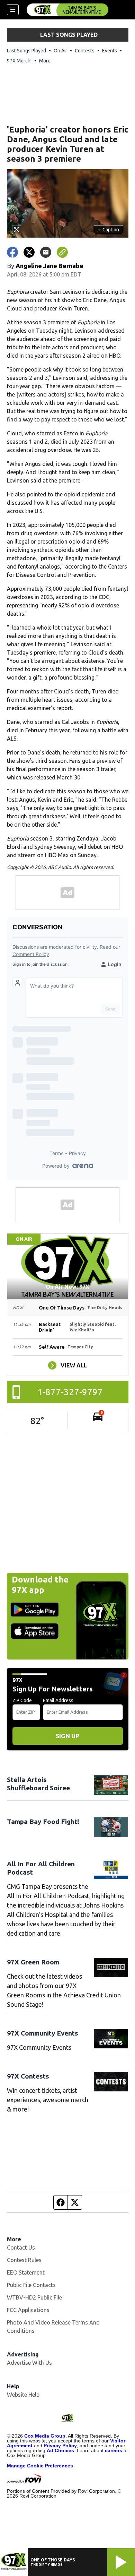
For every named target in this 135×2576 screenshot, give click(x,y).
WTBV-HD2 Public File (34, 2297)
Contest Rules (24, 2260)
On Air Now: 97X (67, 1287)
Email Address (58, 1700)
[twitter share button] (29, 252)
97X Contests (28, 2076)
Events (110, 51)
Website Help (23, 2395)
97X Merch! (19, 61)
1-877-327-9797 (70, 1392)
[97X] (67, 10)
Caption (108, 230)
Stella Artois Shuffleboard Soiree (38, 1784)
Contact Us (21, 2247)
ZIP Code (22, 1700)
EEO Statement (26, 2272)
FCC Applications (28, 2310)
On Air (60, 51)
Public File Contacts (31, 2285)
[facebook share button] (12, 252)
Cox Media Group (45, 2436)
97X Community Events (43, 2033)
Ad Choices (60, 2450)
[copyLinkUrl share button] (62, 252)
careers (114, 2450)
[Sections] (13, 10)
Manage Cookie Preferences (40, 2466)
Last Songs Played (26, 51)
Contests (85, 51)
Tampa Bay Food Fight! (43, 1822)
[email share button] (46, 252)
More (45, 61)
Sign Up (67, 1736)
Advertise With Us (29, 2363)
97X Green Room (33, 1962)
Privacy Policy (60, 2446)
